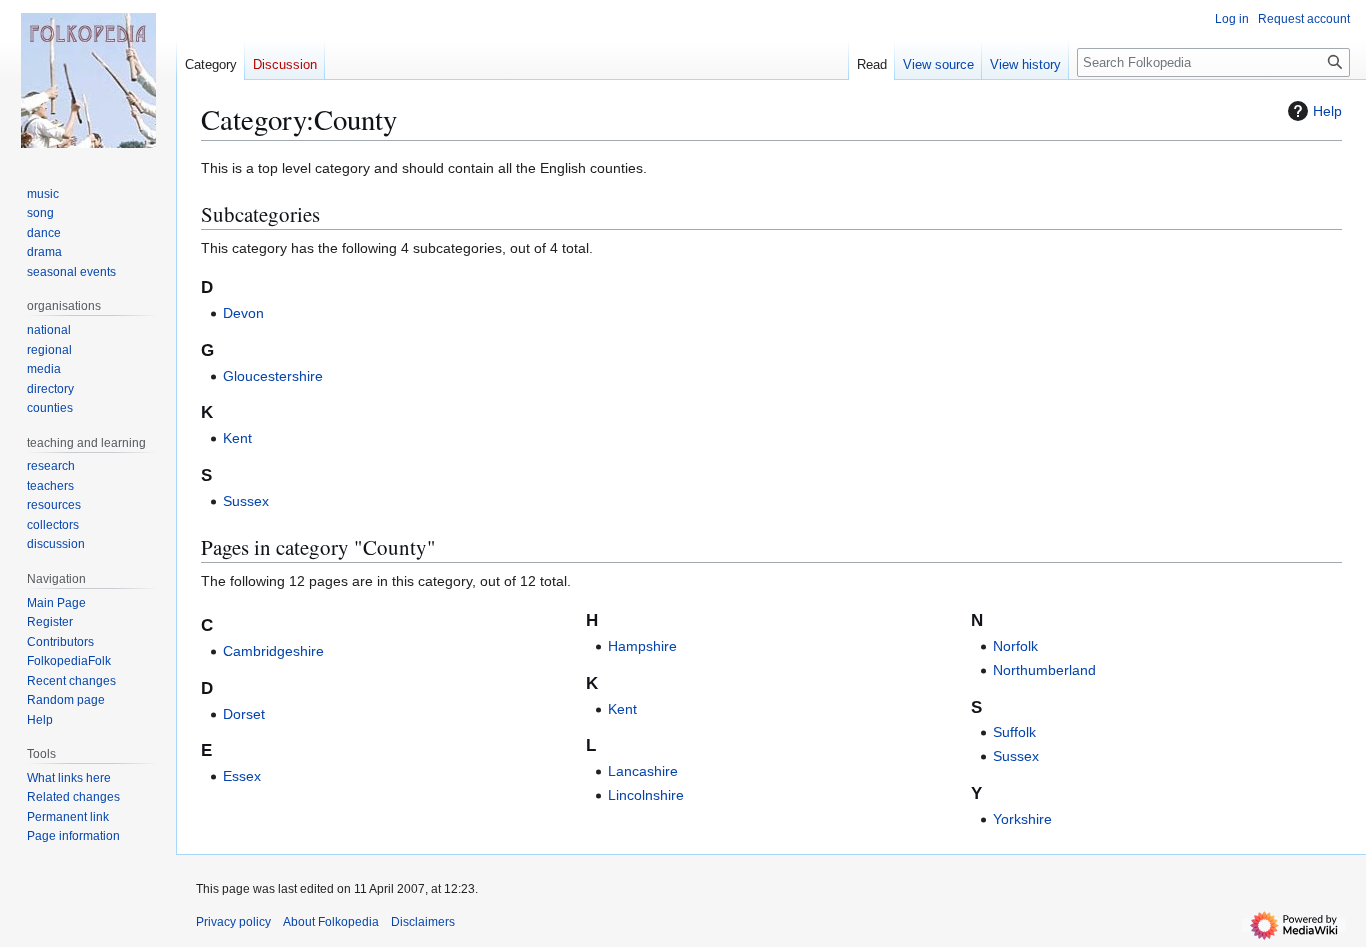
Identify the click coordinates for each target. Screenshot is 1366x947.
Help (1327, 111)
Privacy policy (233, 922)
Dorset (244, 714)
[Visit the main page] (88, 80)
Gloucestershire (273, 376)
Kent (237, 438)
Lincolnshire (646, 795)
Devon (243, 313)
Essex (242, 776)
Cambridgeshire (273, 651)
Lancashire (643, 771)
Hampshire (642, 646)
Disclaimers (423, 922)
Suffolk (1014, 732)
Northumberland (1044, 670)
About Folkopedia (331, 922)
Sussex (246, 501)
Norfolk (1015, 646)
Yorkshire (1022, 819)
